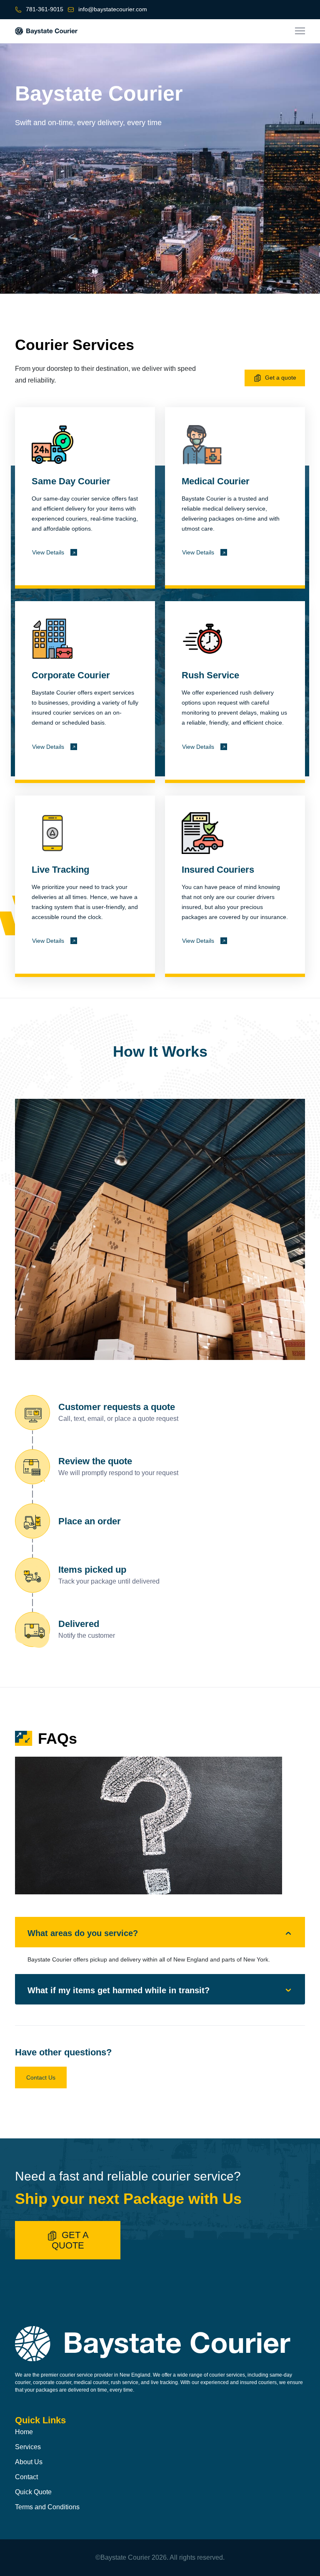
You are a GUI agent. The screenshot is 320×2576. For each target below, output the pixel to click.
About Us (29, 2462)
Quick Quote (33, 2492)
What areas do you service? (83, 1933)
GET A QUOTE (70, 2240)
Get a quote (281, 378)
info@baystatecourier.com (113, 9)
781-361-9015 (45, 9)
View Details (48, 552)
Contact (26, 2477)
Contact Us (41, 2077)
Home (24, 2432)
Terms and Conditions (47, 2507)
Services (28, 2447)
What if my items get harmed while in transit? (119, 1990)
